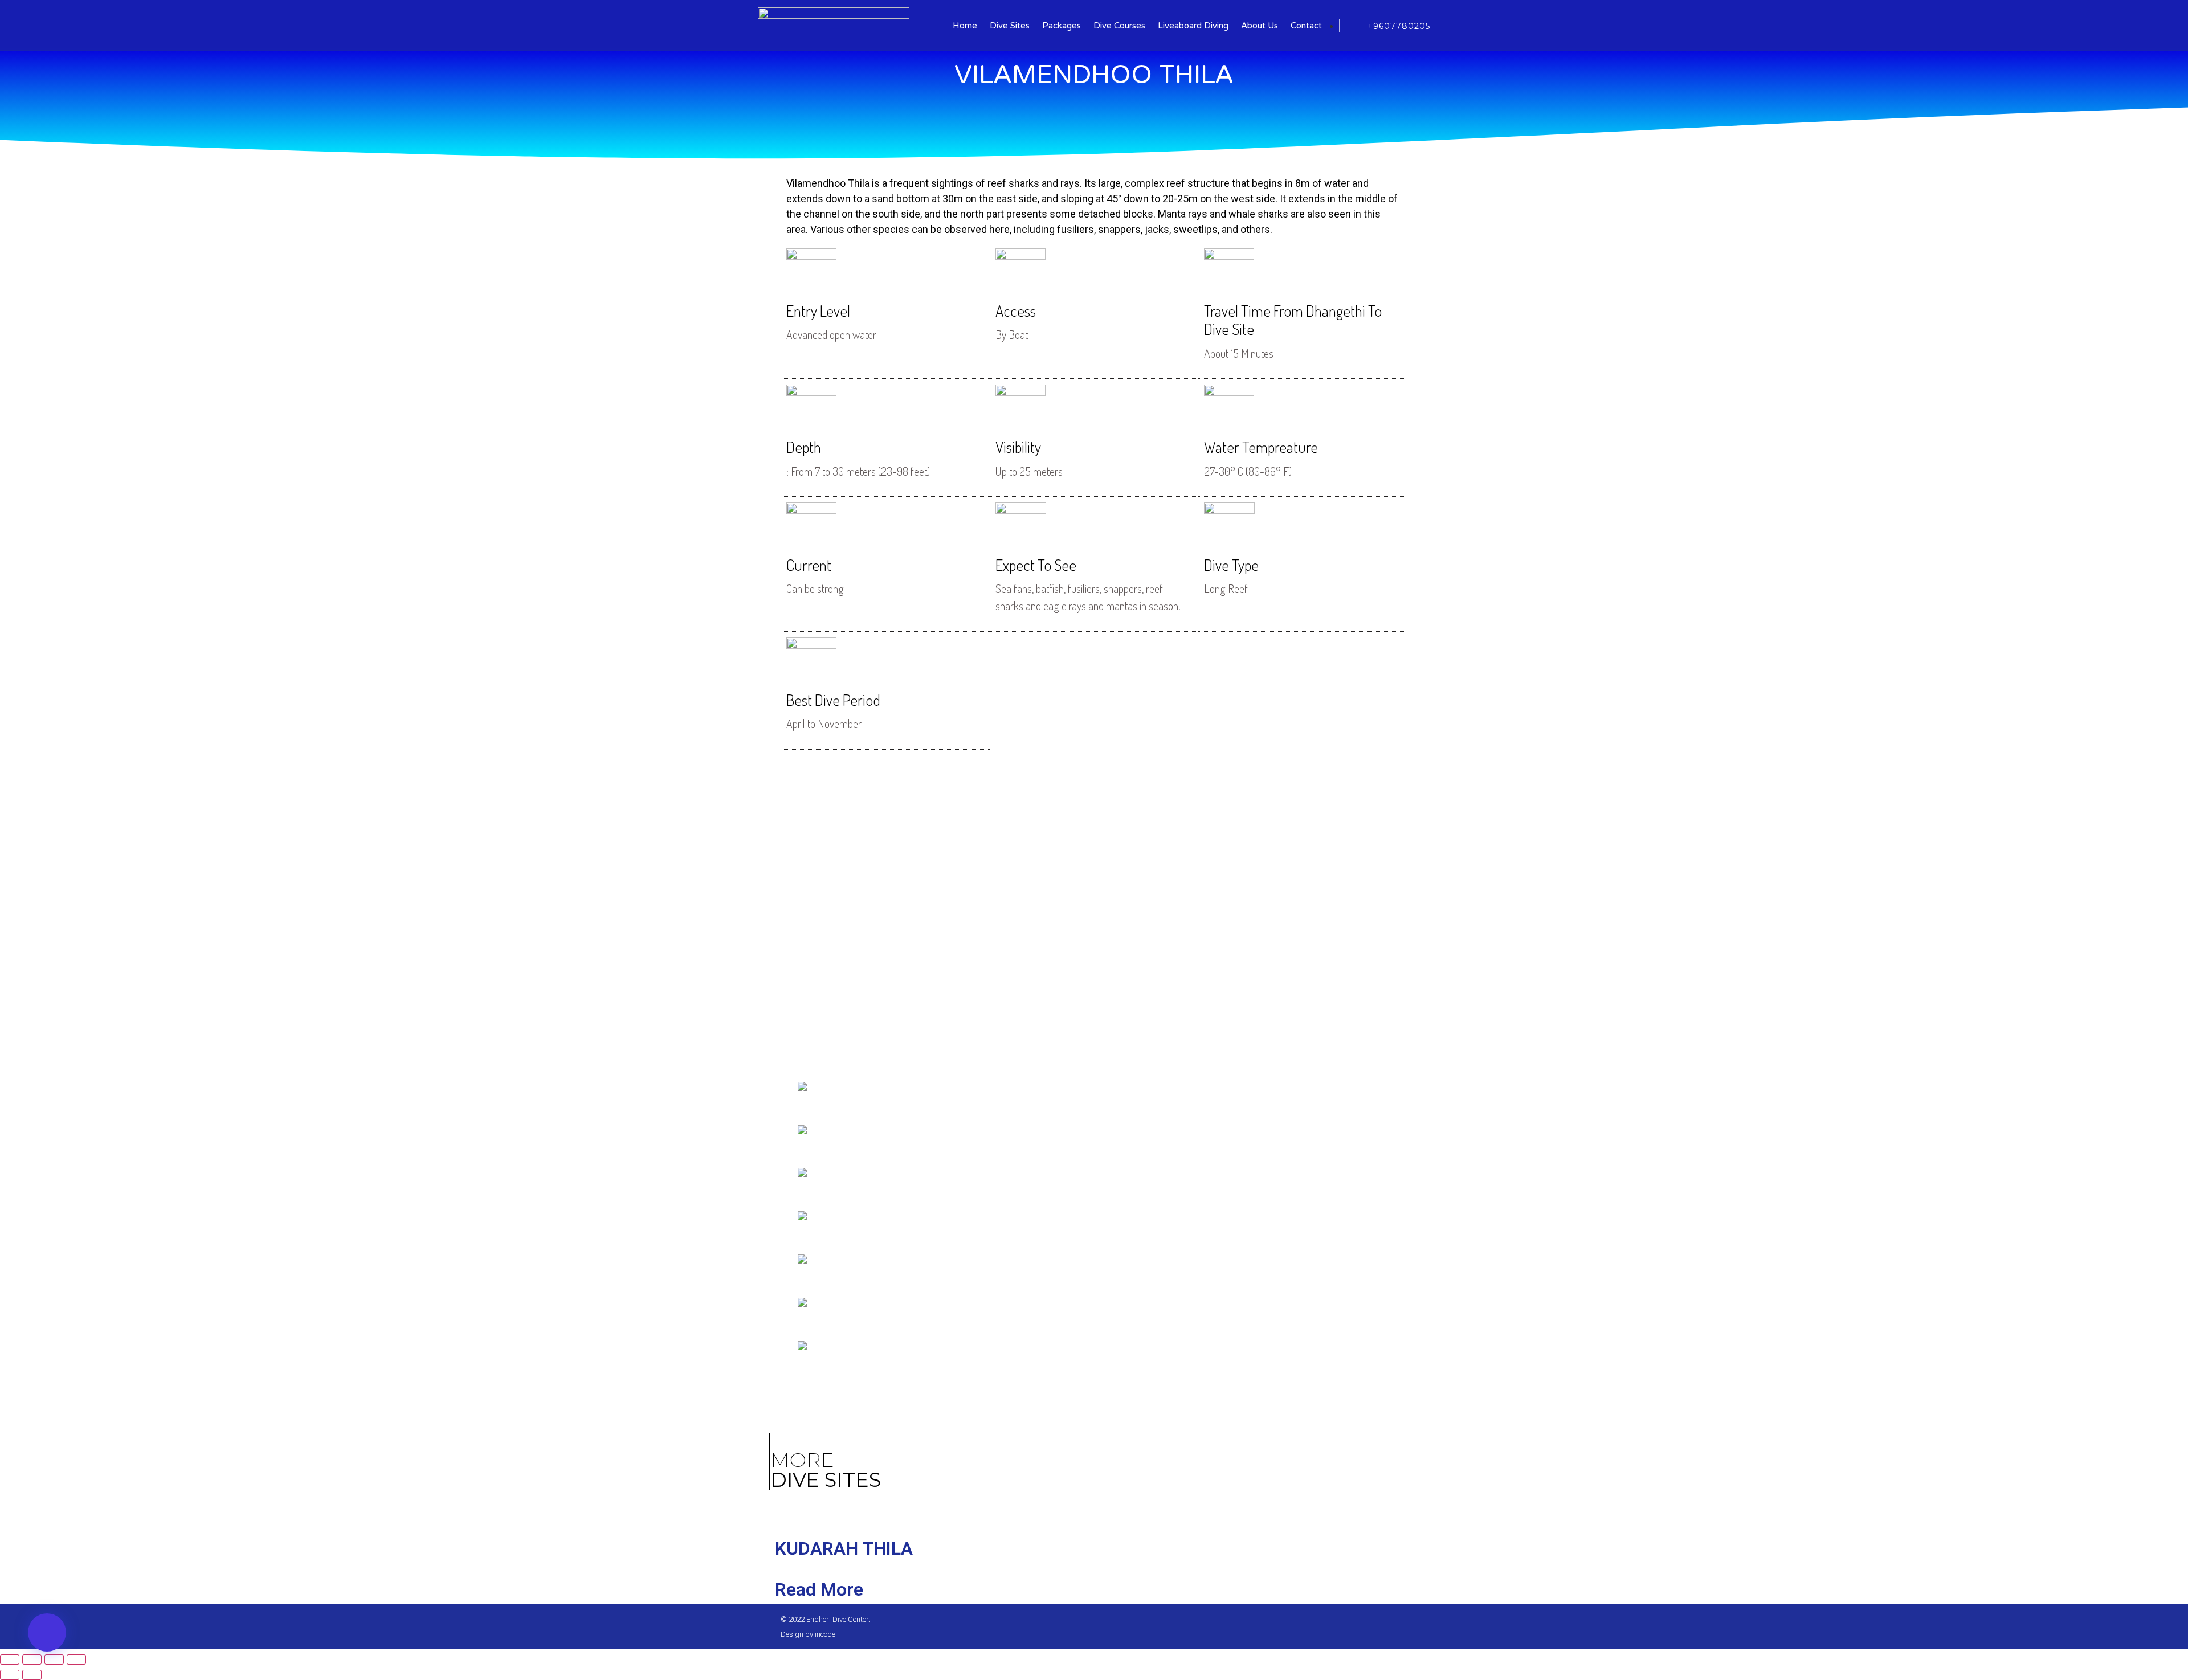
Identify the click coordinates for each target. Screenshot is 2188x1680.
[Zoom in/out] (76, 1659)
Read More (819, 1589)
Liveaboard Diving (1193, 26)
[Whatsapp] (1384, 1627)
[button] (47, 1632)
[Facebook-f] (1365, 1627)
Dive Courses (1119, 26)
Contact (1306, 26)
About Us (1260, 26)
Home (965, 26)
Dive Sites (1010, 26)
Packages (1062, 26)
